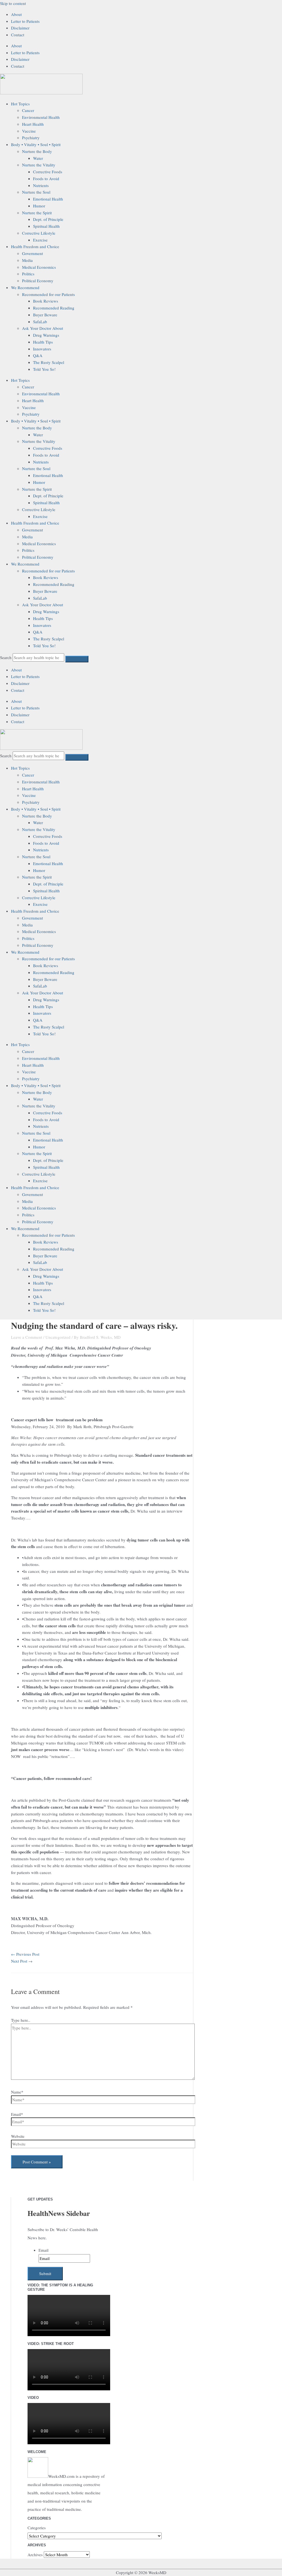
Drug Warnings (46, 335)
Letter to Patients (25, 21)
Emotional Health (48, 199)
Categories (37, 2528)
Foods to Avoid (46, 179)
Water (38, 158)
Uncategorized (58, 1337)
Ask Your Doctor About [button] (43, 328)
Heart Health (33, 124)
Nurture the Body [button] (37, 151)
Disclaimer (20, 28)
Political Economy (38, 281)
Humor (39, 206)
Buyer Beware (45, 315)
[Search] (77, 659)
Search (6, 657)
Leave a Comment (27, 1337)
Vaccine (29, 131)
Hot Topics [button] (20, 104)
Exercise (40, 240)
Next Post (22, 1961)
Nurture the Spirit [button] (37, 213)
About (16, 14)
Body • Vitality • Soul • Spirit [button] (36, 144)
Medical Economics (39, 267)
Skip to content (13, 3)
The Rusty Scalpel (49, 362)
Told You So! (44, 369)
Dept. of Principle (48, 219)
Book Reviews (46, 301)
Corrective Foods (48, 172)
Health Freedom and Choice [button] (35, 246)
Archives (35, 2555)
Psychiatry (31, 138)
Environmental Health (41, 117)
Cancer (28, 110)
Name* (17, 2092)
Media (27, 260)
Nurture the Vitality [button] (39, 165)
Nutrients (41, 185)
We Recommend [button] (25, 287)
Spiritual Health (46, 226)
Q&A (38, 355)
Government (32, 253)
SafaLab (40, 322)
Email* (17, 2114)
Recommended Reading (54, 308)
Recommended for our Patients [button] (48, 294)
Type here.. (21, 2020)
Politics (28, 274)
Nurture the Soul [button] (36, 192)
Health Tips (43, 342)
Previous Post (25, 1954)
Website (18, 2136)
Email (44, 2250)
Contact (18, 35)
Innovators (42, 349)
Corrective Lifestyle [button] (39, 233)
